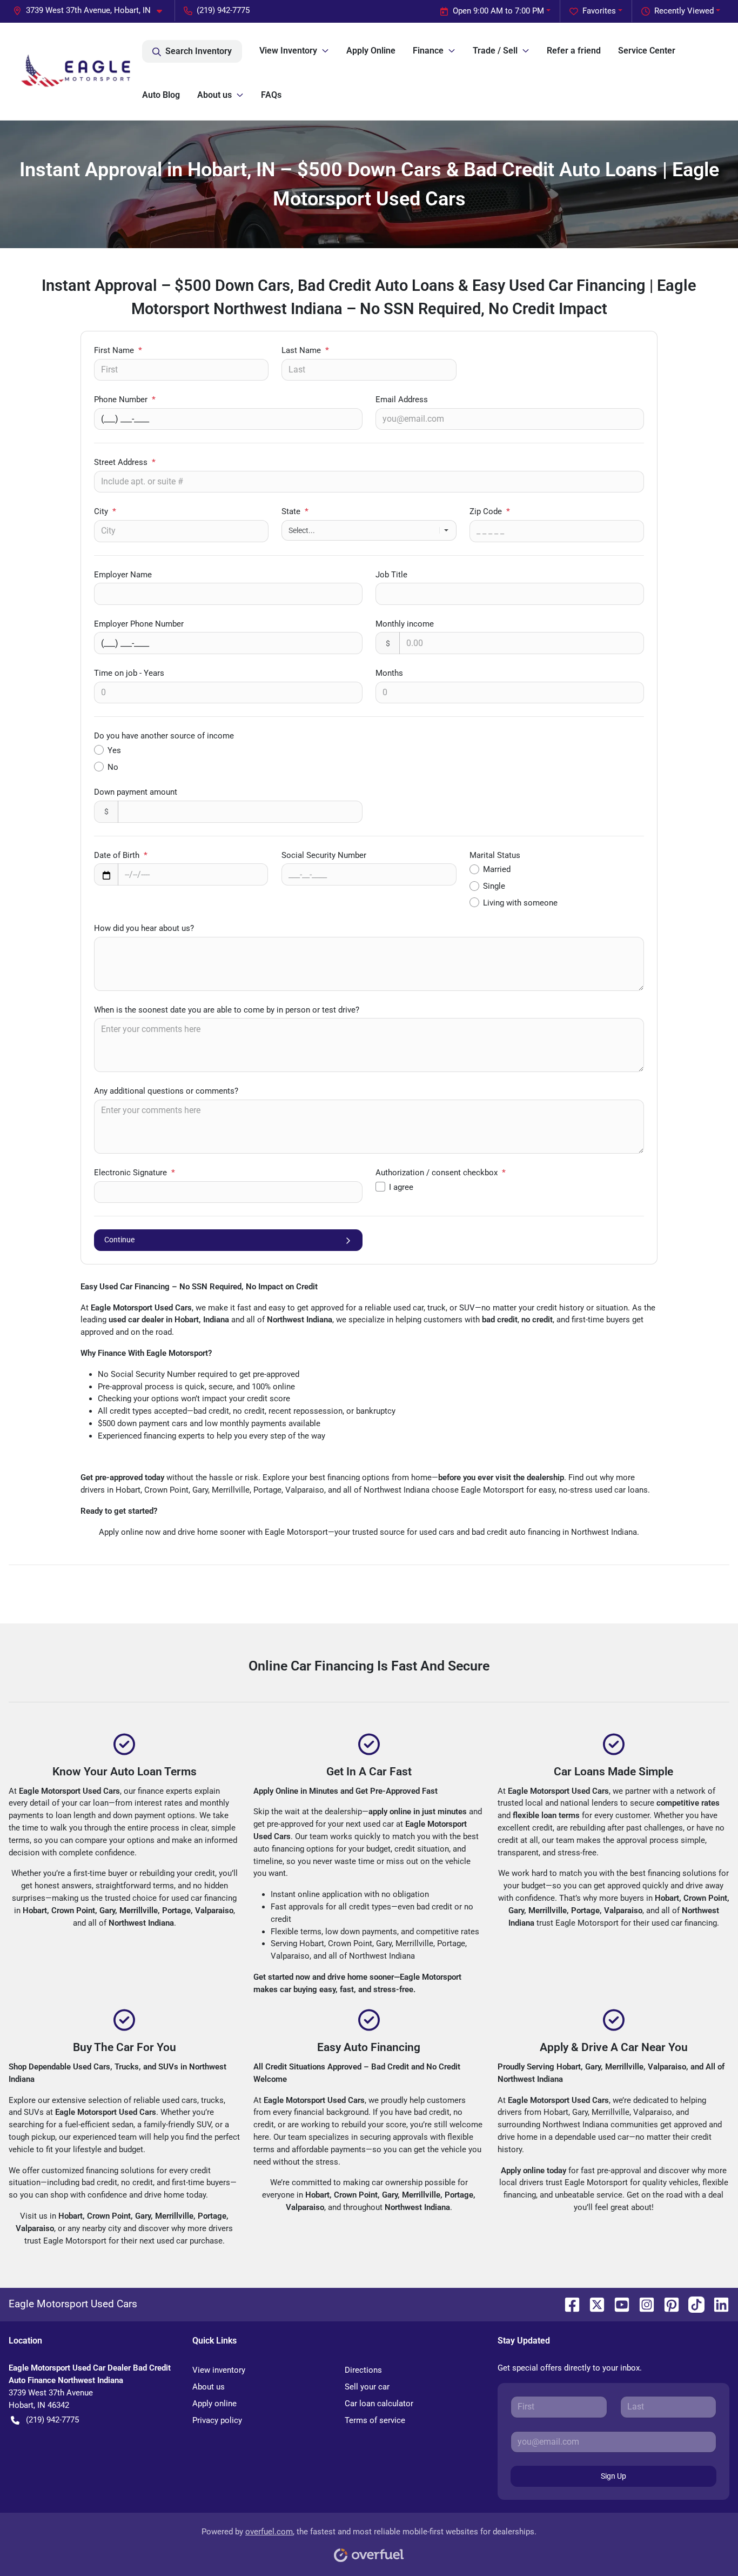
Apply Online (371, 51)
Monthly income (405, 624)
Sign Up (613, 2476)
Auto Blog (161, 95)
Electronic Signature (135, 1173)
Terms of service (375, 2420)
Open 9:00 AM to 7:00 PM (498, 11)
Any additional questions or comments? (166, 1091)
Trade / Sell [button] (495, 51)
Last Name (305, 350)
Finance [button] (428, 51)
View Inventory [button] (288, 51)
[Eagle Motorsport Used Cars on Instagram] (642, 2304)
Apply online (214, 2404)
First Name (118, 350)
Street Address (125, 462)
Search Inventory (199, 51)
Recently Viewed (684, 11)
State (295, 511)
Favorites (599, 11)
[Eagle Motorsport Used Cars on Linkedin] (717, 2304)
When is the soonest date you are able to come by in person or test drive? (227, 1010)
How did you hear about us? (144, 928)
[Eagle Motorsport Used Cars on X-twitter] (593, 2304)
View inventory (219, 2370)
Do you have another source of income (164, 736)
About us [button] (214, 95)
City (105, 511)
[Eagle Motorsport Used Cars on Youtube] (618, 2304)
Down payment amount (136, 792)
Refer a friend (574, 51)
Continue (119, 1240)
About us (209, 2387)
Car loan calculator (379, 2404)
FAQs (271, 95)
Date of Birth (121, 855)
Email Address (402, 400)
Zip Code (490, 511)
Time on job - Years (129, 673)
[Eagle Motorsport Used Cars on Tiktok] (692, 2304)
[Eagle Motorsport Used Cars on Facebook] (568, 2304)
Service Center (647, 51)
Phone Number (125, 400)
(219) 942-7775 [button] (223, 10)
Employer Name (123, 575)
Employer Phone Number (139, 624)
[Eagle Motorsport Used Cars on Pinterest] (667, 2304)
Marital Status (495, 855)
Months (389, 673)
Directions (363, 2370)
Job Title (391, 575)
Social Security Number (324, 855)
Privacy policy (217, 2420)
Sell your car (367, 2387)
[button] (92, 11)
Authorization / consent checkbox (441, 1173)
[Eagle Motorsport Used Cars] (75, 71)
